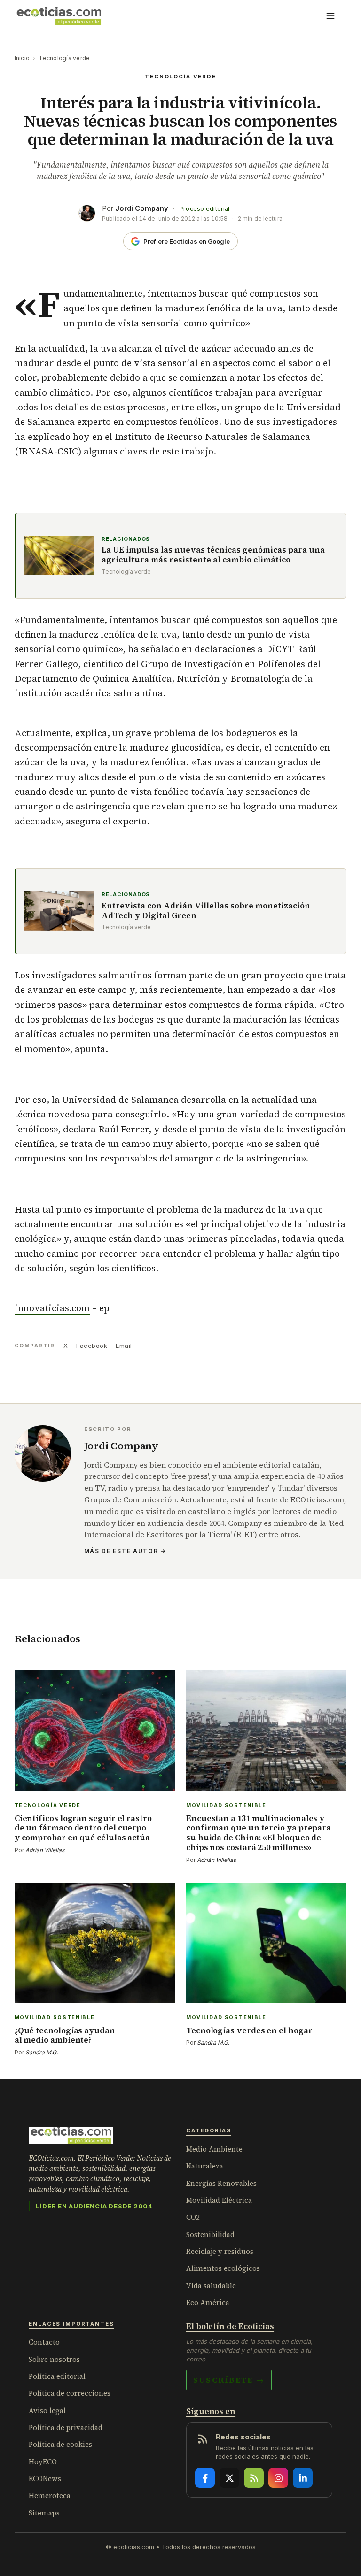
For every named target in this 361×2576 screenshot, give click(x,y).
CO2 (193, 2217)
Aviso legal (47, 2411)
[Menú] (330, 16)
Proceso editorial (204, 209)
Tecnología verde (64, 58)
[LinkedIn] (303, 2478)
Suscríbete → (229, 2380)
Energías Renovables (221, 2183)
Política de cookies (60, 2444)
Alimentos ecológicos (223, 2268)
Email (124, 1346)
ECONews (45, 2479)
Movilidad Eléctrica (219, 2200)
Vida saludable (211, 2286)
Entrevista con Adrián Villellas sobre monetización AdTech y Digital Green (206, 911)
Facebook (92, 1346)
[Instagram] (278, 2478)
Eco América (208, 2303)
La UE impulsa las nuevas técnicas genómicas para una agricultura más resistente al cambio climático (213, 555)
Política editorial (57, 2376)
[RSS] (254, 2478)
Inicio (22, 58)
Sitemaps (44, 2513)
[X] (229, 2478)
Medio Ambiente (214, 2149)
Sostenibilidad (210, 2234)
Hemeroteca (50, 2495)
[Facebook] (205, 2478)
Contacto (44, 2342)
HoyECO (43, 2462)
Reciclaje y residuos (220, 2251)
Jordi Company (142, 208)
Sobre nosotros (54, 2359)
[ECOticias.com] (59, 16)
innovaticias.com (52, 1308)
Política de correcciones (70, 2393)
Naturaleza (205, 2166)
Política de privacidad (66, 2427)
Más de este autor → (125, 1551)
